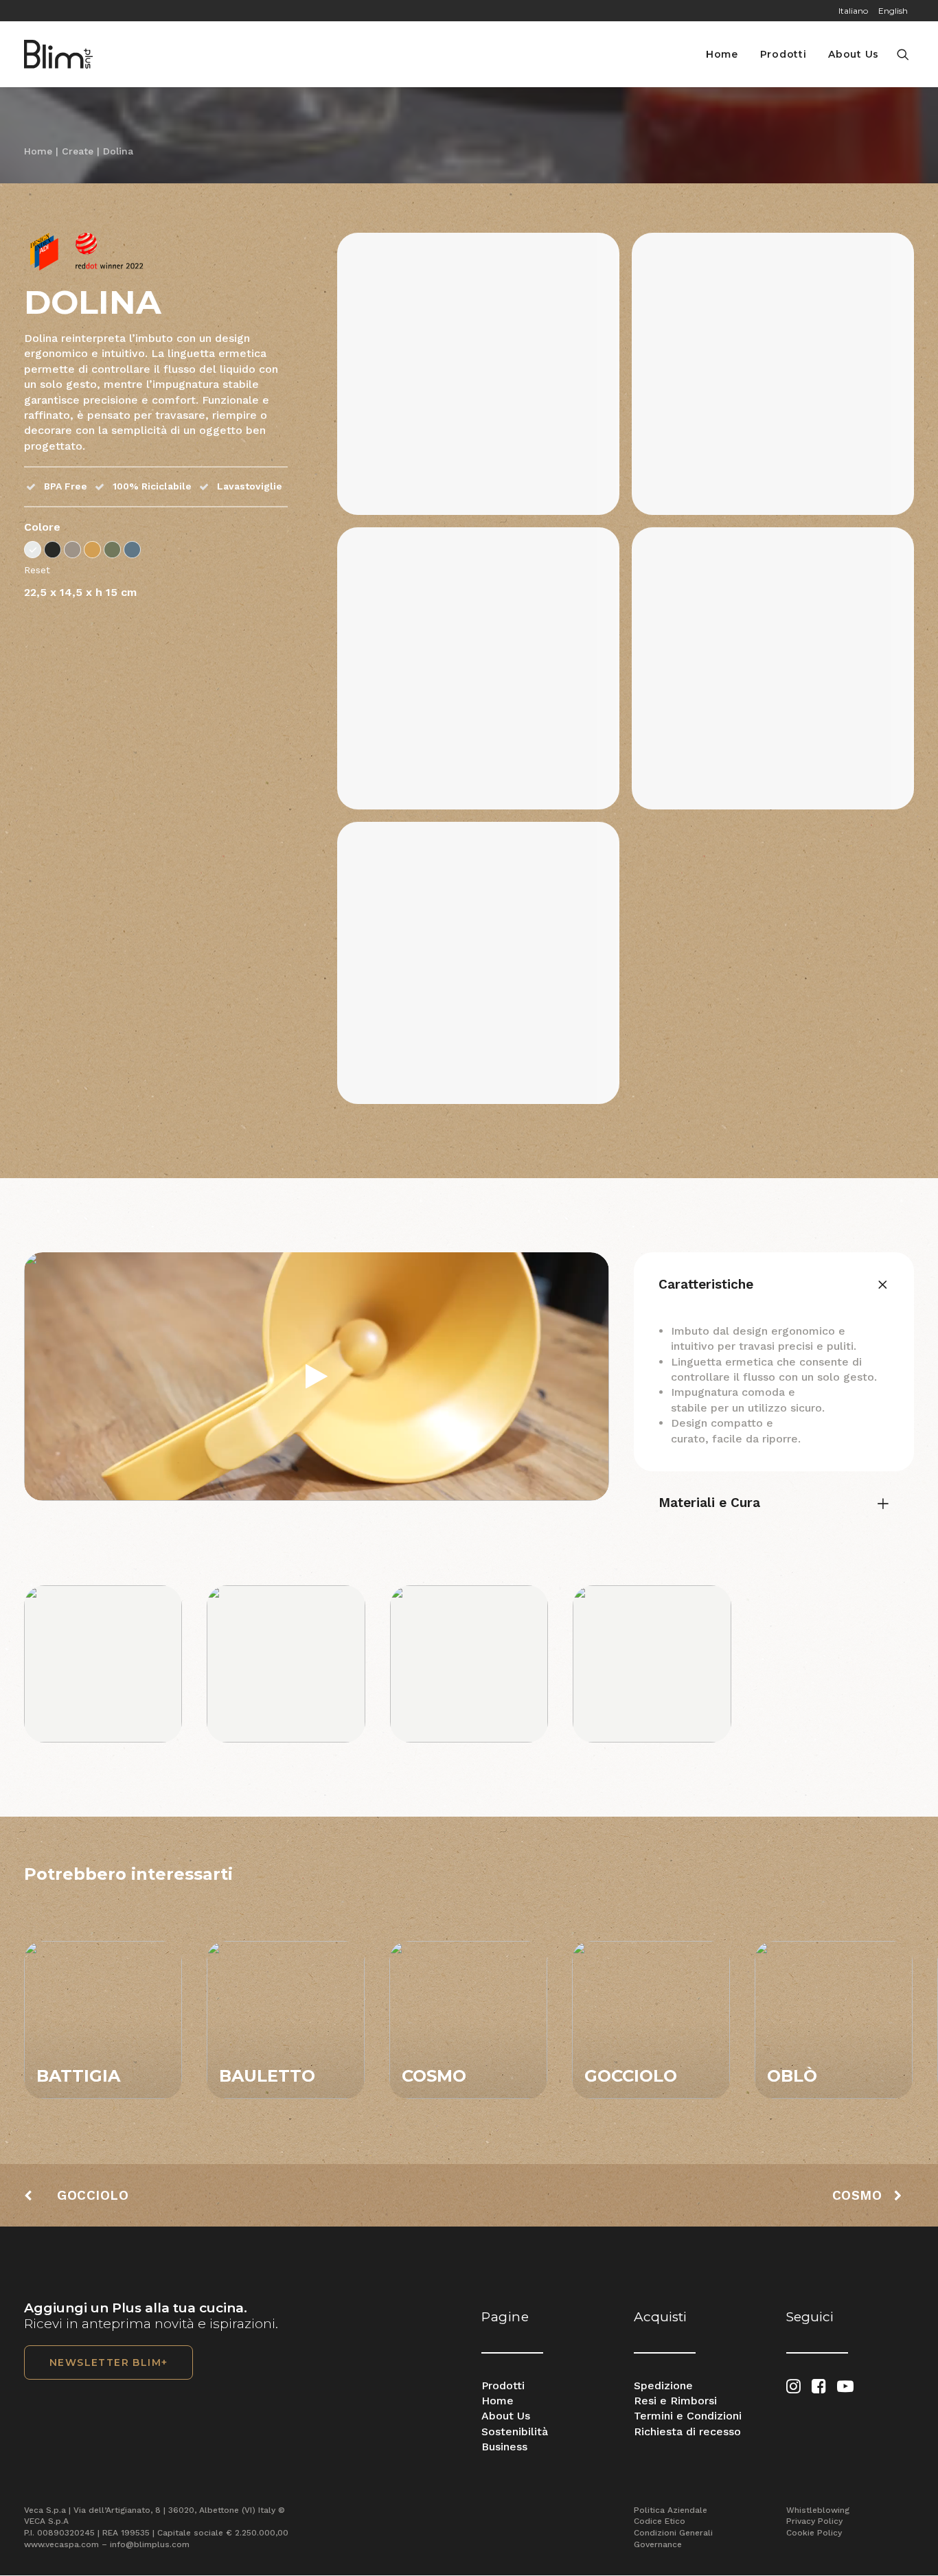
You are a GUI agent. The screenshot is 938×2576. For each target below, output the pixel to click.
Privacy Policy (814, 2521)
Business (504, 2447)
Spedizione (663, 2385)
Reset (37, 570)
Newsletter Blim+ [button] (108, 2362)
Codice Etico (660, 2521)
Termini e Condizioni (688, 2416)
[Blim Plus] (58, 54)
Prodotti (783, 54)
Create (78, 151)
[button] (905, 54)
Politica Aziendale (671, 2510)
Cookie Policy (814, 2533)
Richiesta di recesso (687, 2431)
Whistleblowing (818, 2510)
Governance (658, 2544)
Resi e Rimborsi (675, 2401)
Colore (42, 527)
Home (722, 54)
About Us (854, 54)
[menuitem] (877, 11)
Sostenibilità (515, 2431)
